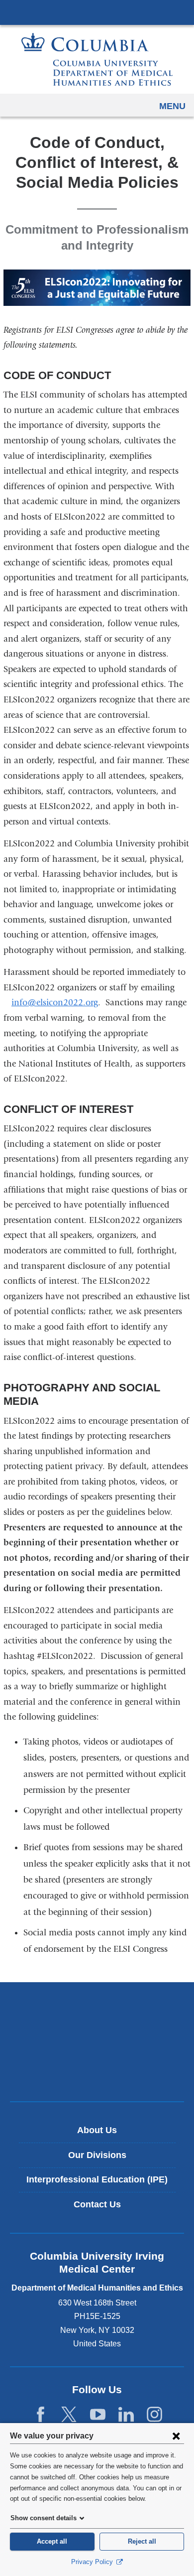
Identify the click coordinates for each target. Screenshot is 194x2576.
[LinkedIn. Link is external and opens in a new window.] (126, 2415)
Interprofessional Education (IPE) (97, 2179)
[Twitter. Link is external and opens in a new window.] (69, 2415)
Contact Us (97, 2204)
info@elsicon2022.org (55, 1003)
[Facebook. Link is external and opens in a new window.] (41, 2415)
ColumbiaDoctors (97, 2073)
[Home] (97, 59)
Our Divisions (97, 2155)
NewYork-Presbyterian (97, 2041)
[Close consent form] (176, 2436)
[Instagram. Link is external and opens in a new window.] (154, 2415)
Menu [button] (172, 106)
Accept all (52, 2541)
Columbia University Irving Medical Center (97, 12)
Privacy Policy (93, 2562)
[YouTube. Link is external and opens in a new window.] (98, 2415)
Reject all (142, 2541)
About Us (97, 2130)
